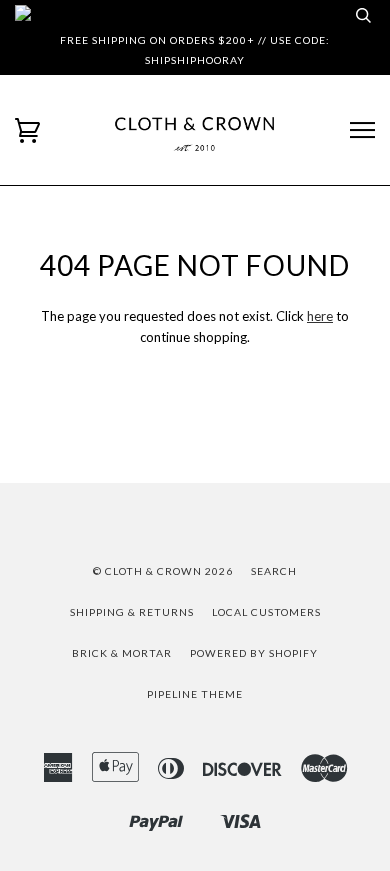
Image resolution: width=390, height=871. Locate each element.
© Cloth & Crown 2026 (163, 571)
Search (274, 571)
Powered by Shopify (254, 653)
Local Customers (266, 612)
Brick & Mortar (122, 653)
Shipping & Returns (132, 612)
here (320, 316)
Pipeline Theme (195, 694)
